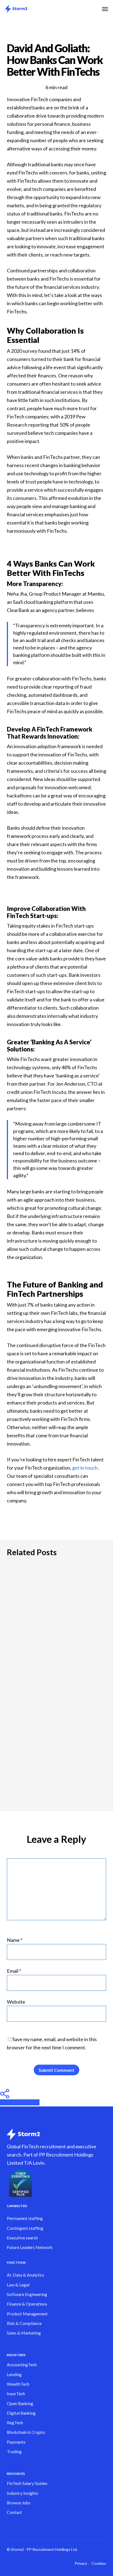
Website (16, 2002)
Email (14, 1971)
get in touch (85, 1468)
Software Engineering (27, 2294)
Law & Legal (18, 2285)
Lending (14, 2374)
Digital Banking (21, 2413)
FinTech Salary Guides (27, 2483)
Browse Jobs (19, 2503)
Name (15, 1940)
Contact (14, 2512)
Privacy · (82, 2563)
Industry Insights (22, 2493)
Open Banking (20, 2403)
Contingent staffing (25, 2228)
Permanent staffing (25, 2218)
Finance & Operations (27, 2304)
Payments (16, 2442)
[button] (105, 9)
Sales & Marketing (24, 2333)
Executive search (22, 2238)
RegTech (15, 2423)
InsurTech (16, 2394)
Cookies (99, 2563)
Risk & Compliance (24, 2323)
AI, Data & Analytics (26, 2275)
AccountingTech (22, 2365)
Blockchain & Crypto (26, 2432)
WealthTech (18, 2384)
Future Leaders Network (30, 2247)
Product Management (27, 2314)
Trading (14, 2452)
